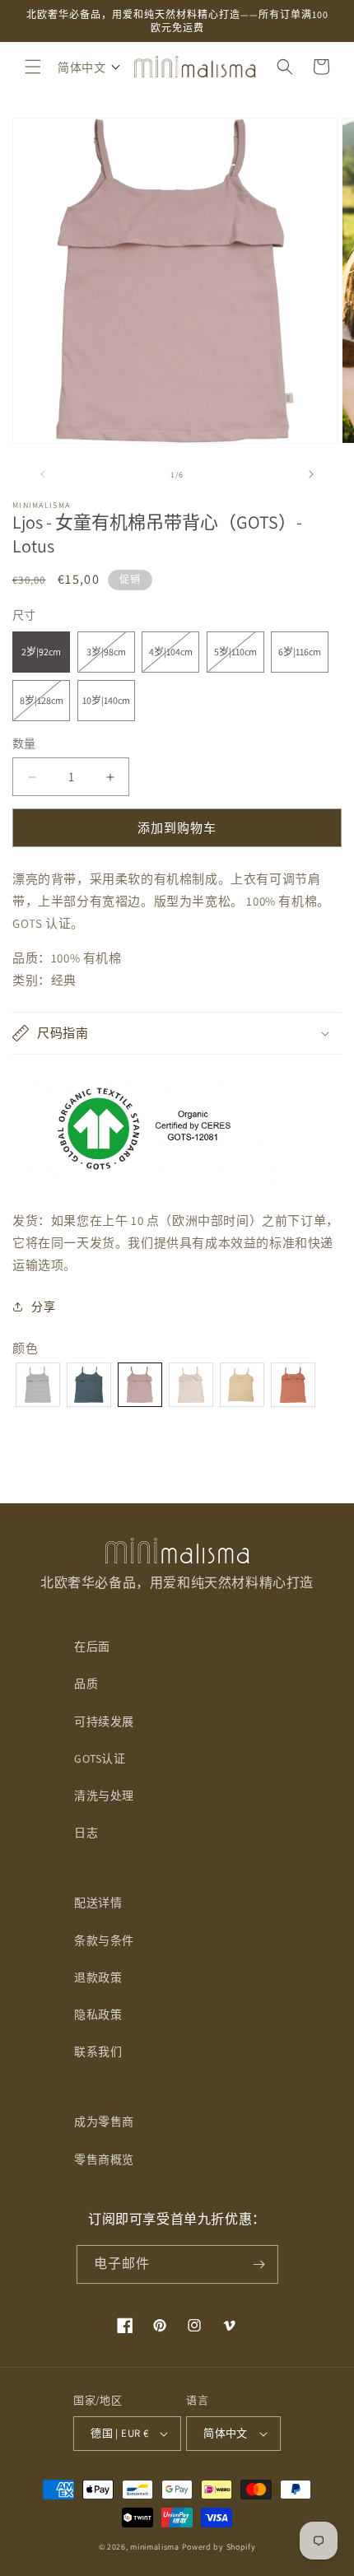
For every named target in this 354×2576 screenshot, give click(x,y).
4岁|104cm (174, 659)
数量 (24, 743)
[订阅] (259, 2264)
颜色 (25, 1348)
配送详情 (98, 1903)
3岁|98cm (111, 659)
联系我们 (98, 2052)
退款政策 (98, 1977)
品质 (86, 1684)
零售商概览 (104, 2159)
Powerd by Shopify (219, 2547)
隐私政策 (98, 2015)
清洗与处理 (104, 1796)
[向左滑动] (43, 474)
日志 (86, 1833)
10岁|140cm (106, 700)
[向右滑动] (311, 474)
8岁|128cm (45, 707)
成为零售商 (104, 2122)
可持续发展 (104, 1721)
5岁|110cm (239, 659)
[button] (33, 67)
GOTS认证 (100, 1758)
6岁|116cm (300, 652)
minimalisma (155, 2547)
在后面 (92, 1647)
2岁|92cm (41, 652)
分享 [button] (43, 1307)
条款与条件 (104, 1940)
